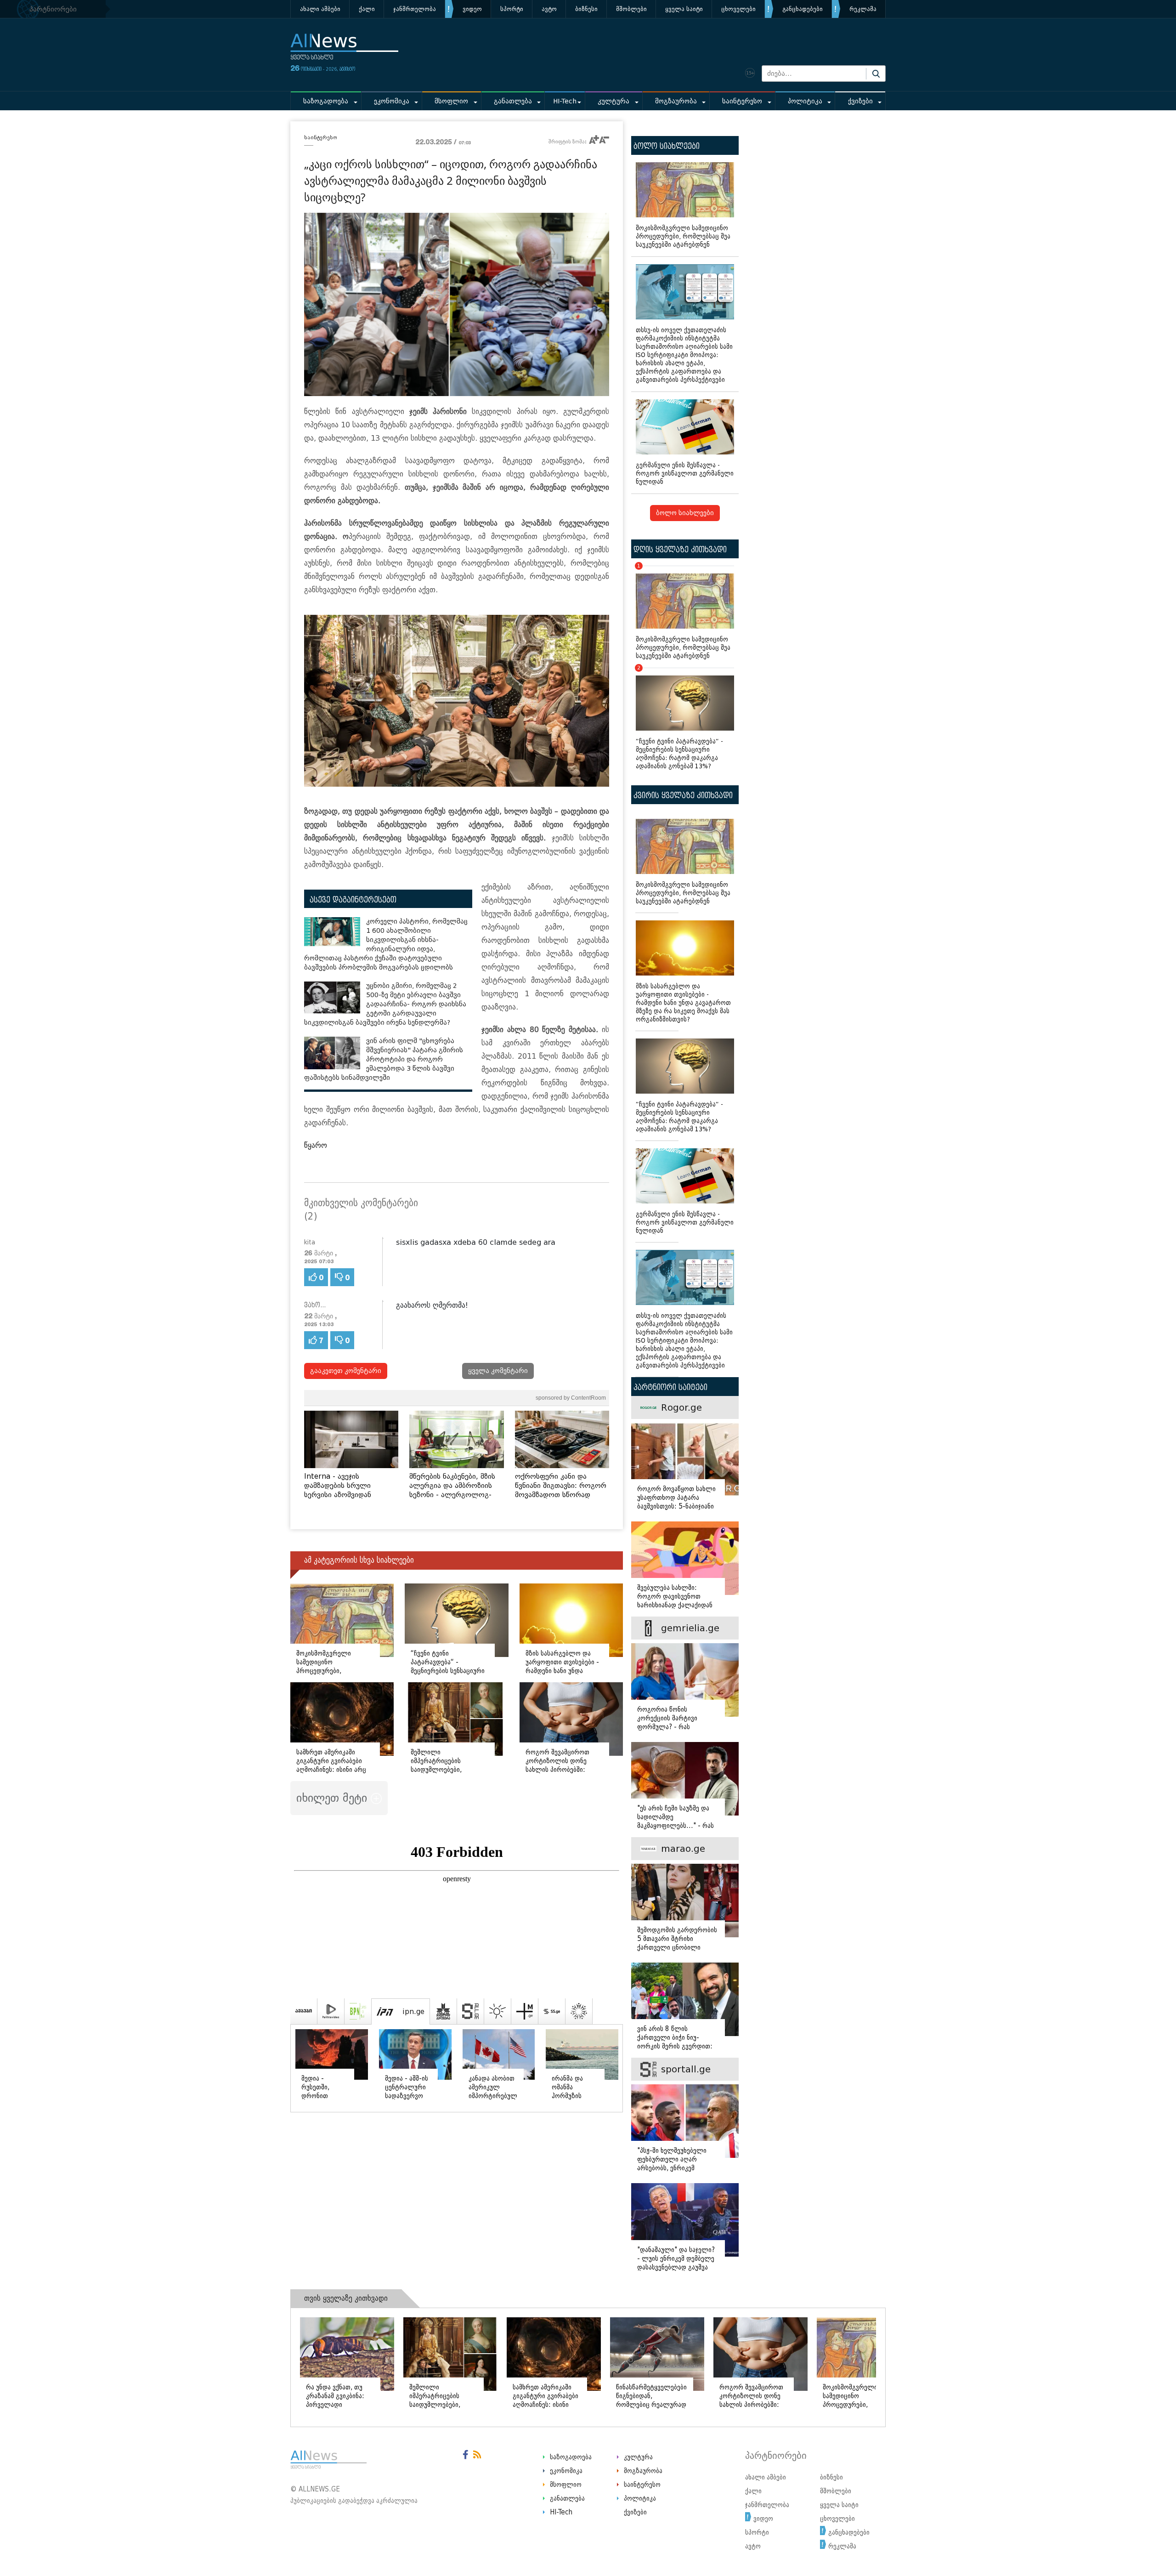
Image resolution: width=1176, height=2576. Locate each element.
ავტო (549, 9)
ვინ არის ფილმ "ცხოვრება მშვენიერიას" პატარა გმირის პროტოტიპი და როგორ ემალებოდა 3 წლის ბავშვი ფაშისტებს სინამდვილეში (384, 1059)
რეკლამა (863, 9)
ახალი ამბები (320, 9)
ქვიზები (860, 101)
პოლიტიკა (805, 101)
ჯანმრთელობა (415, 9)
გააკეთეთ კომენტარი (346, 1371)
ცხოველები (738, 9)
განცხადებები (803, 9)
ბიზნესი (586, 9)
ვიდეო (472, 9)
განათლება (513, 101)
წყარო (316, 1145)
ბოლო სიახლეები (685, 513)
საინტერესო (742, 101)
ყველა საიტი (684, 9)
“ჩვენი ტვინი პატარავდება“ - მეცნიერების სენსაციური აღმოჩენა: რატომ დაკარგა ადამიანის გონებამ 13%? (679, 719)
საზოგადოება (326, 101)
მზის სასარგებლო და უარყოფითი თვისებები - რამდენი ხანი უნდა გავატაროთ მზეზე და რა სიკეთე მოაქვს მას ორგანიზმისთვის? (683, 1003)
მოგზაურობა (676, 101)
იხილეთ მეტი (334, 1798)
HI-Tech (565, 101)
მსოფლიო (451, 101)
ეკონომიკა (392, 101)
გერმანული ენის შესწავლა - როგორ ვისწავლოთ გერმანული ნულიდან (685, 474)
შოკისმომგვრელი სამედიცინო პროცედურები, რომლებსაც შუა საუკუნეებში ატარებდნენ (683, 236)
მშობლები (631, 9)
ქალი (367, 9)
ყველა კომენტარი (498, 1371)
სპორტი (512, 9)
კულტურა (613, 101)
